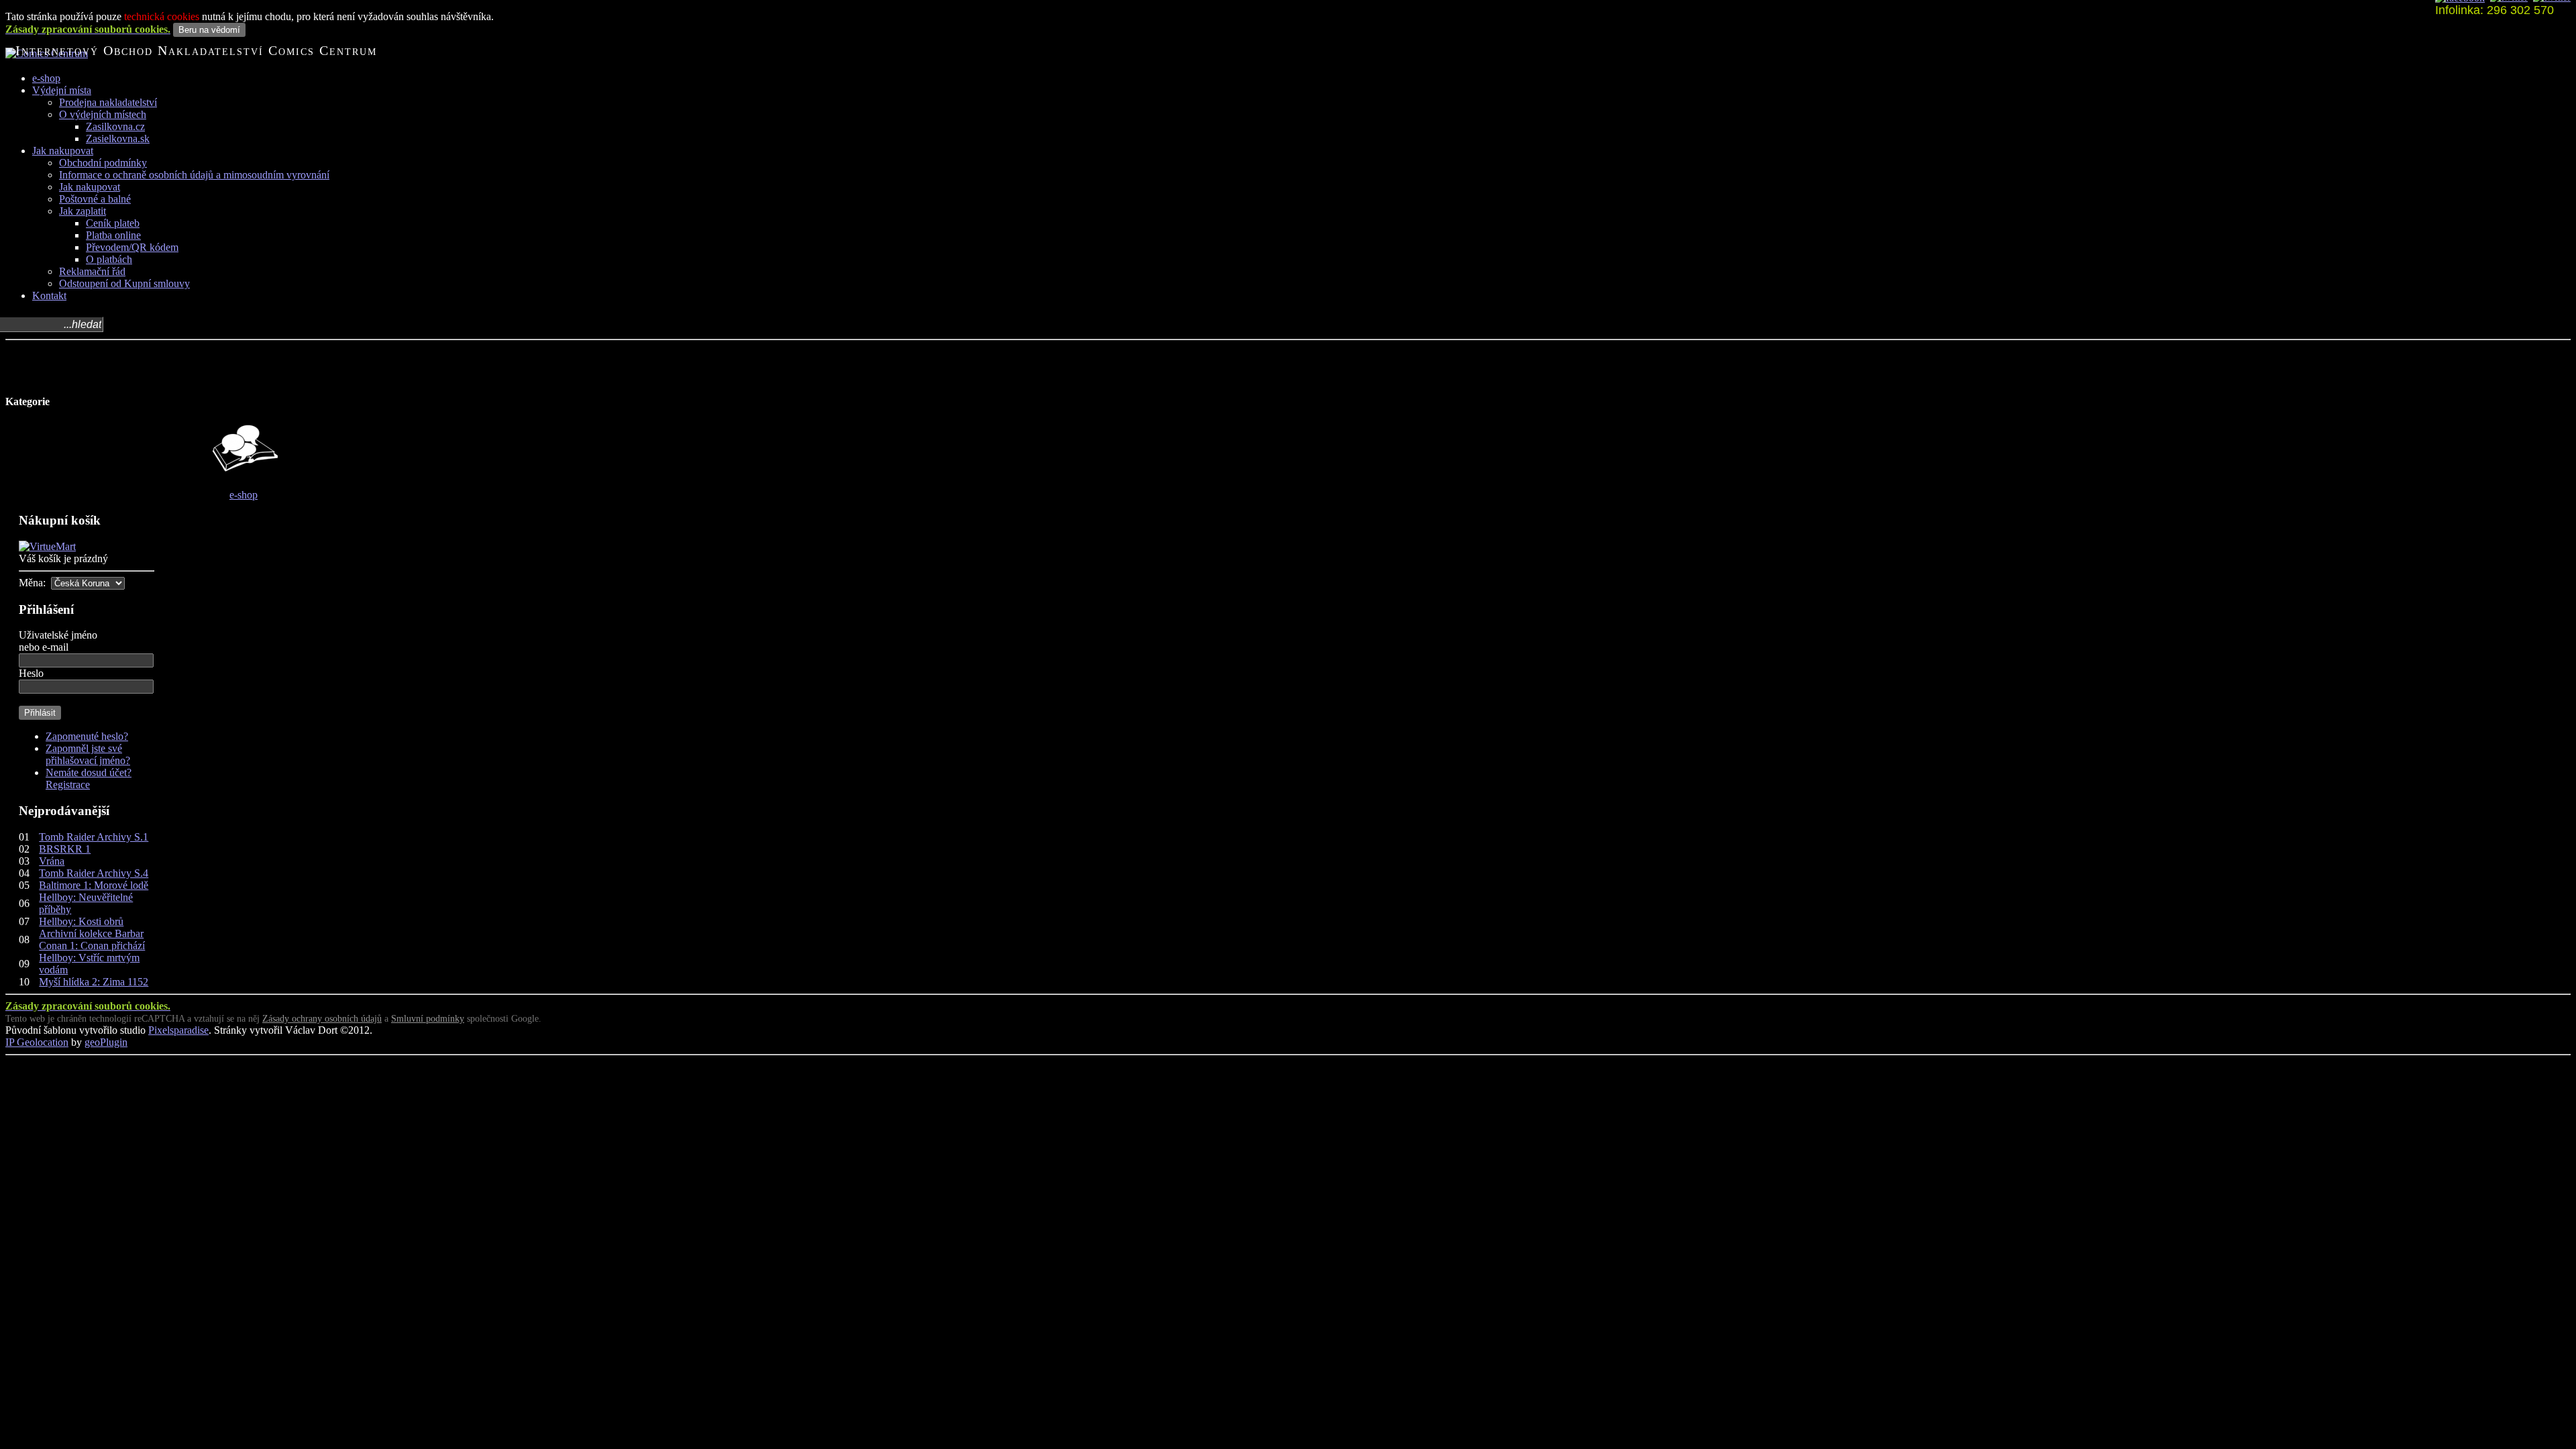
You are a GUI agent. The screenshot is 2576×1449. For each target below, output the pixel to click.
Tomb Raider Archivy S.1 (94, 837)
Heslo (31, 673)
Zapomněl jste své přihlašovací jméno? (88, 754)
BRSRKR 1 (65, 849)
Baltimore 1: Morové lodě (94, 885)
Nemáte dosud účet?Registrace (89, 779)
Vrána (52, 861)
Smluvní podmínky (428, 1019)
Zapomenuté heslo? (87, 736)
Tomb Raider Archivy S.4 (94, 873)
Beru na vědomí (209, 30)
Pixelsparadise (178, 1030)
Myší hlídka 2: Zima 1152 (94, 982)
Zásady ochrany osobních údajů (322, 1019)
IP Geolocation (37, 1042)
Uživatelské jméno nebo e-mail (58, 641)
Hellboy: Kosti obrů (81, 921)
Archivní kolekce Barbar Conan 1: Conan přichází (92, 940)
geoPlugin (106, 1042)
